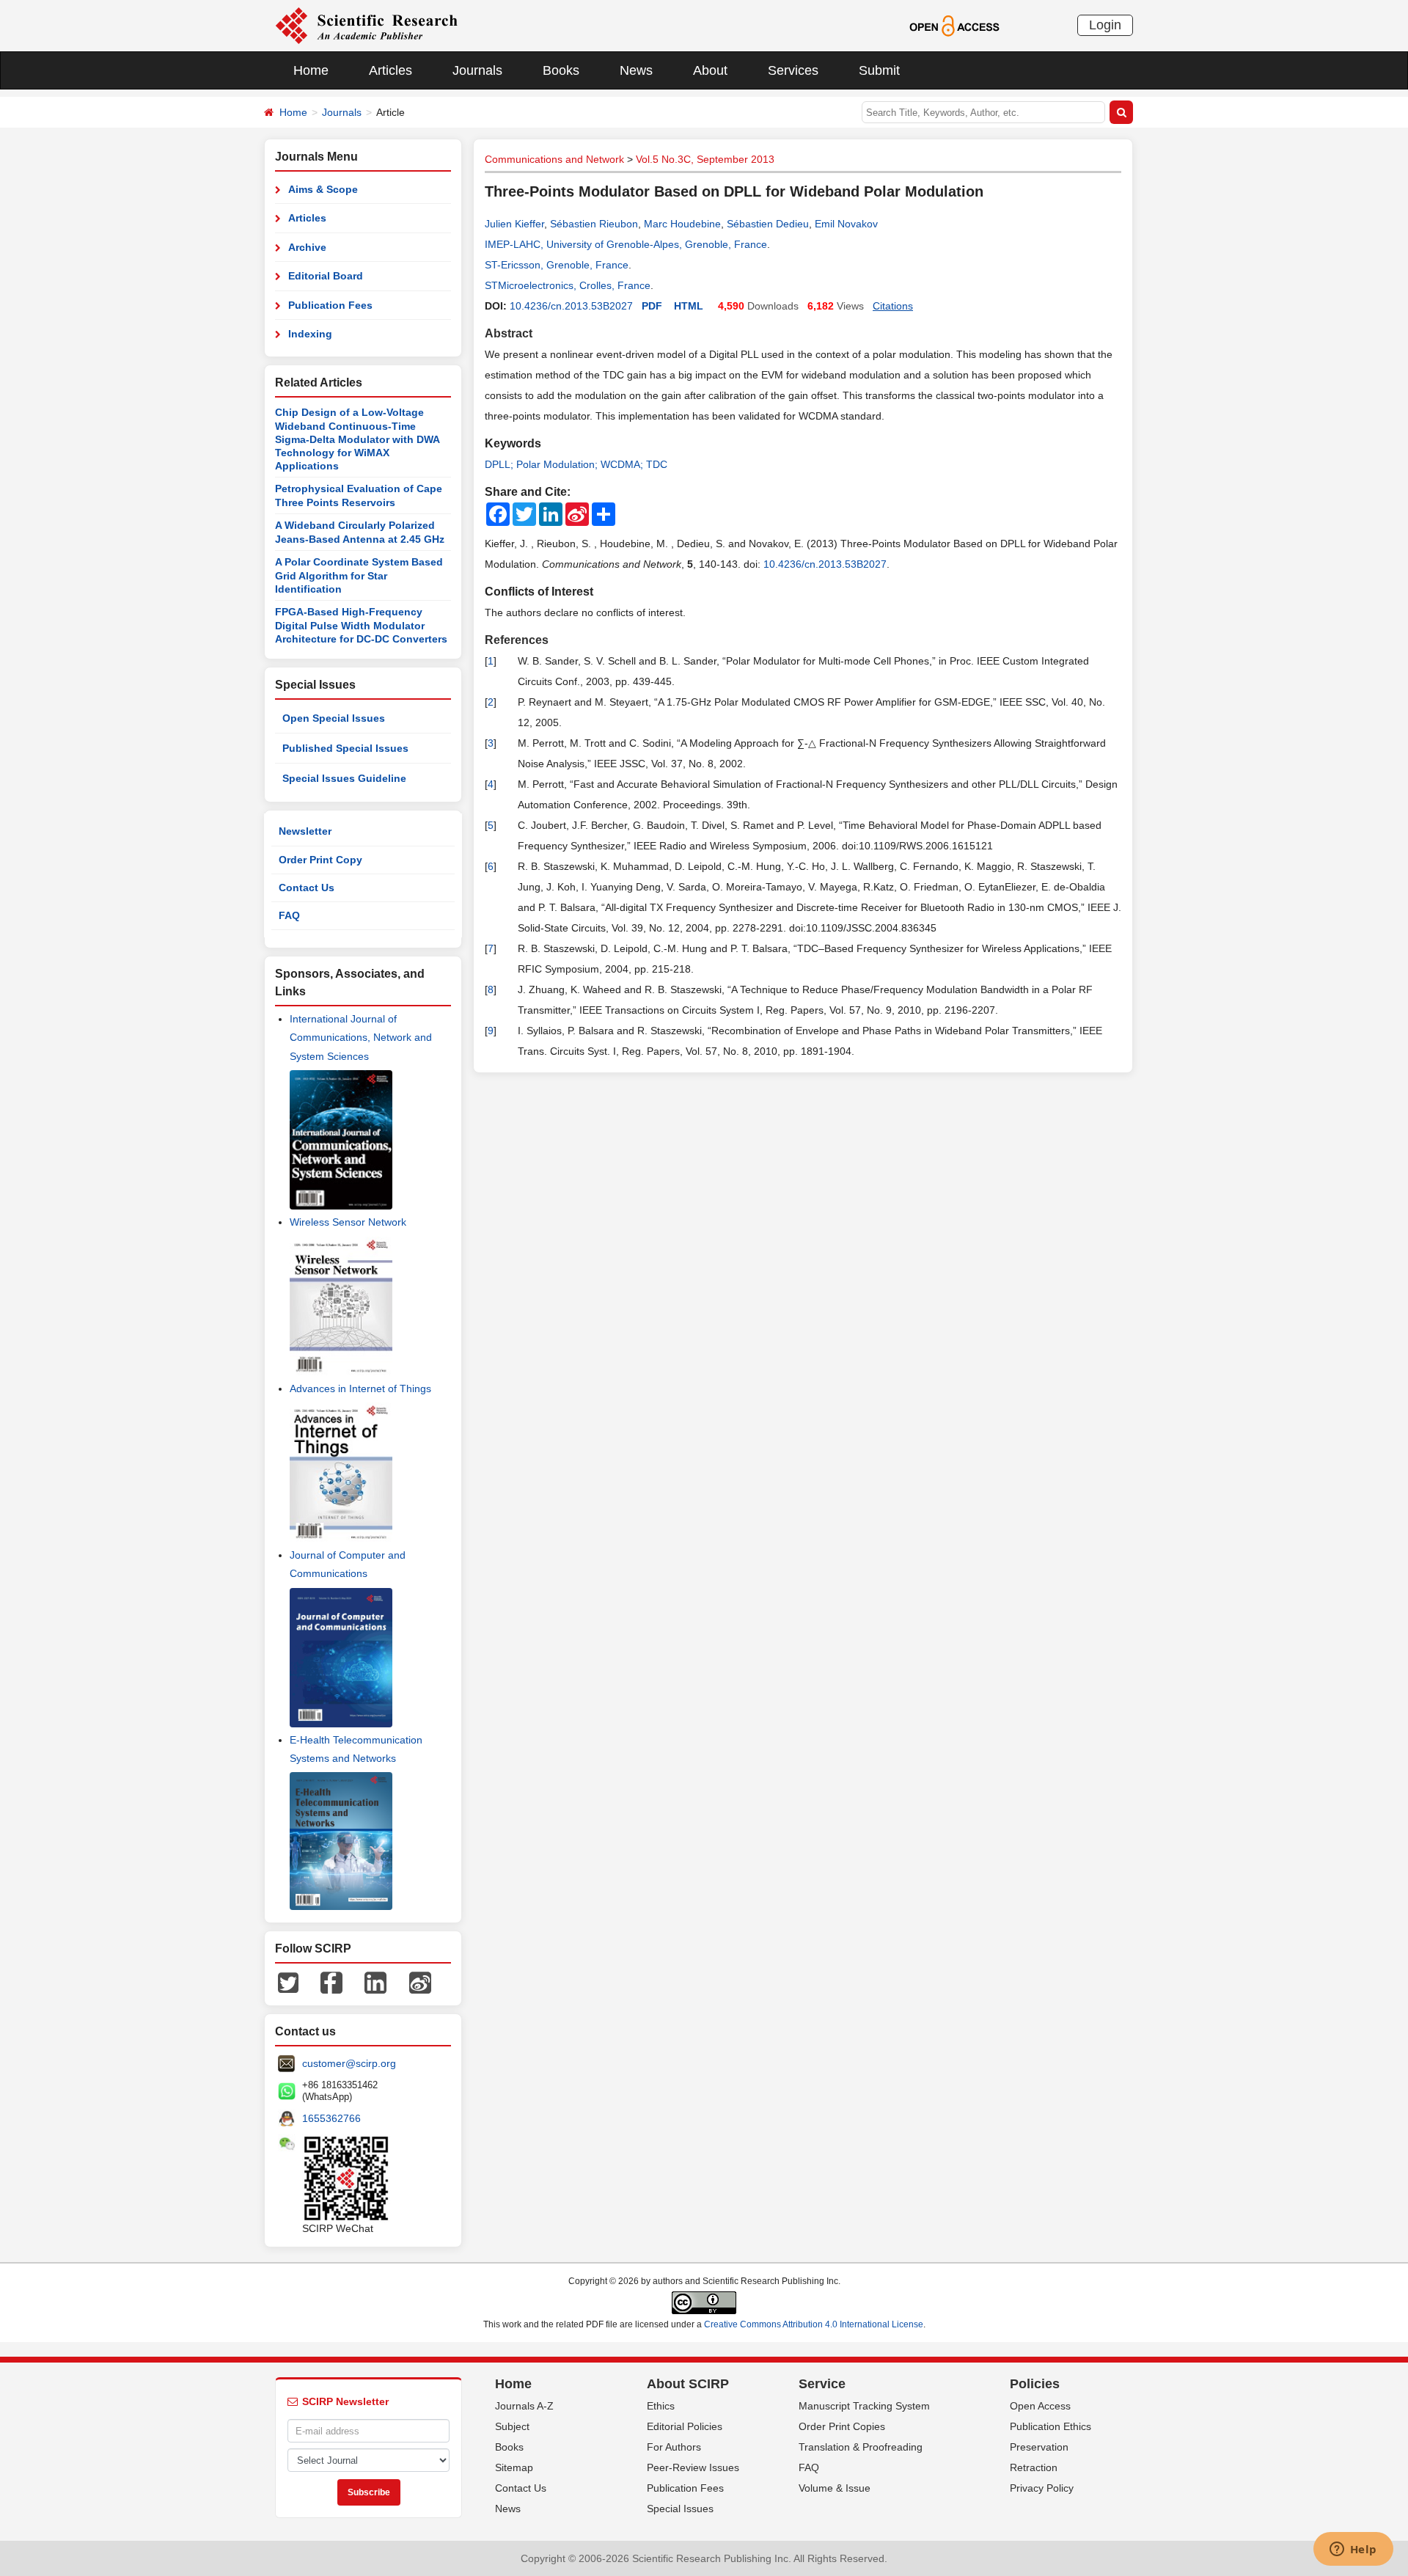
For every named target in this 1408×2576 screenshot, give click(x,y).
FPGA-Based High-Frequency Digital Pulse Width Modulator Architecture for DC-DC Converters (361, 625)
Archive (307, 247)
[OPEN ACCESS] (954, 25)
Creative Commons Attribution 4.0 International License (814, 2324)
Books (561, 70)
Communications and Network (554, 159)
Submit (879, 70)
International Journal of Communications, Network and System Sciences (361, 1037)
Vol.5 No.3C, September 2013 (705, 159)
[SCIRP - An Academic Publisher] (366, 25)
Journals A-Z (524, 2406)
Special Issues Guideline (344, 778)
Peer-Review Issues (693, 2467)
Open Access (1040, 2406)
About (710, 70)
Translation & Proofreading (861, 2447)
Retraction (1034, 2467)
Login (1105, 25)
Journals (477, 70)
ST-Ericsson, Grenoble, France (557, 265)
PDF (652, 306)
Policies (1035, 2384)
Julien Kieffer (514, 224)
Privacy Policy (1042, 2488)
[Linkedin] (375, 1982)
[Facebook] (331, 1982)
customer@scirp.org (349, 2063)
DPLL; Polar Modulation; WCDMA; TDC (576, 464)
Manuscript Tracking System (864, 2406)
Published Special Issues (345, 748)
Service (822, 2384)
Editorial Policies (685, 2426)
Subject (512, 2426)
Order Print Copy (320, 860)
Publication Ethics (1050, 2426)
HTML (689, 306)
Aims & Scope (323, 189)
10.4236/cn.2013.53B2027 (571, 306)
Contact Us (307, 888)
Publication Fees (330, 305)
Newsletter (305, 831)
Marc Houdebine (682, 224)
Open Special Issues (334, 718)
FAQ (289, 915)
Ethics (661, 2406)
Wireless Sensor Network (348, 1222)
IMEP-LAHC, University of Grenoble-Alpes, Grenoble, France (626, 244)
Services (793, 70)
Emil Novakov (846, 224)
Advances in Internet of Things (360, 1388)
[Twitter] (288, 1982)
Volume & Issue (835, 2488)
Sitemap (514, 2467)
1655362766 (331, 2118)
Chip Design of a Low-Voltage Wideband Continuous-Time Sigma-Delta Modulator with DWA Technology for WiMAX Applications (357, 439)
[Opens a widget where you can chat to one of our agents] (1353, 2550)
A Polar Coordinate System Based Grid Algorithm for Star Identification (359, 575)
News (636, 70)
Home (311, 70)
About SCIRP (688, 2384)
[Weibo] (420, 1982)
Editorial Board (326, 276)
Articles (390, 70)
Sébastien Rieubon (594, 224)
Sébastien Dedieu (768, 224)
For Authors (674, 2447)
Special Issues (680, 2509)
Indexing (310, 334)
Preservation (1039, 2447)
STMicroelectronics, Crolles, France (568, 285)
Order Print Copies (842, 2426)
